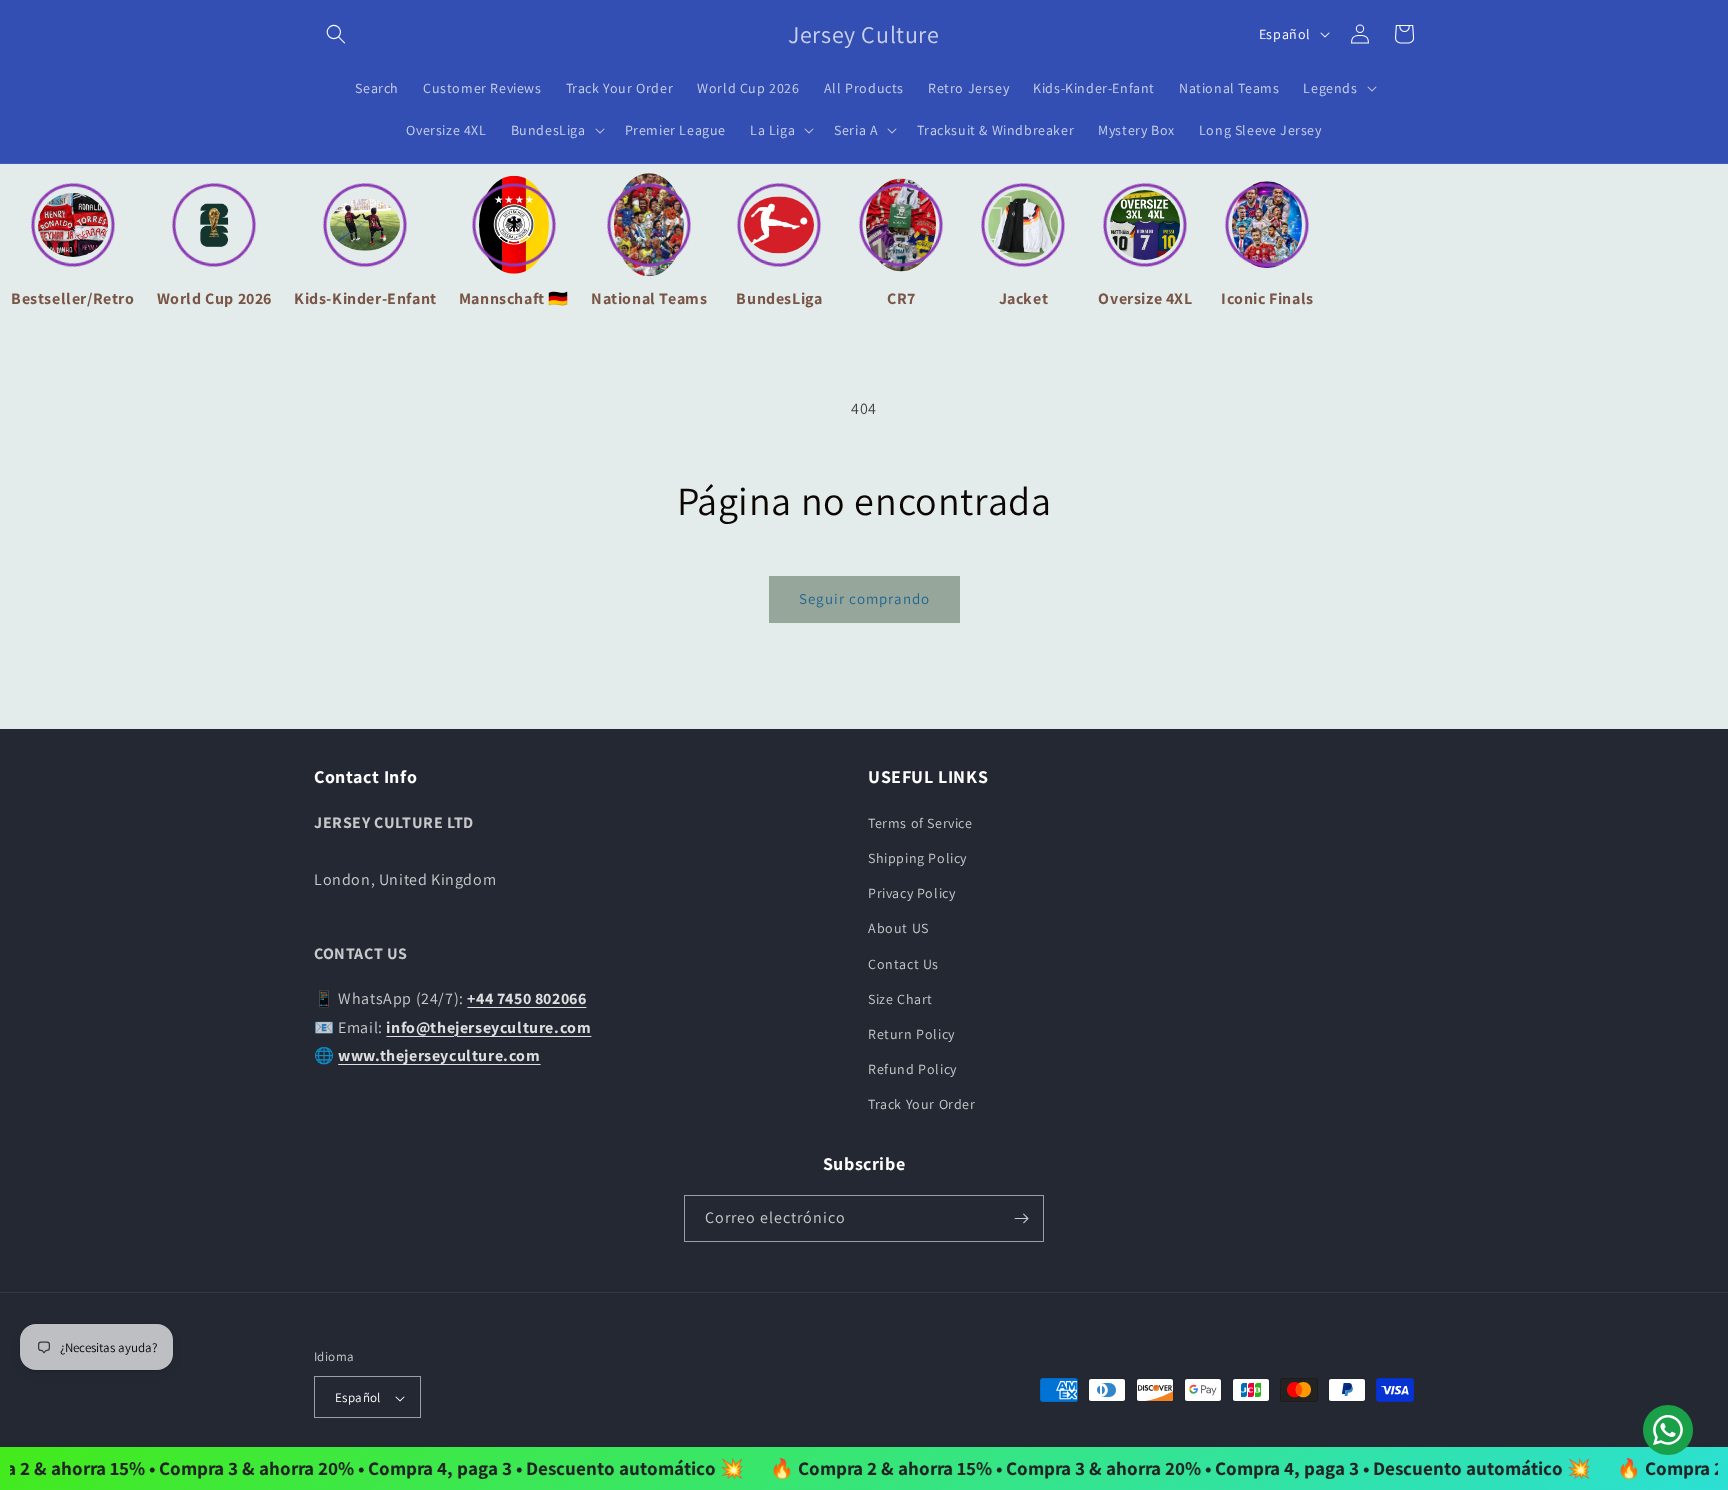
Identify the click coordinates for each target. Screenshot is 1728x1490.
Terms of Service (920, 822)
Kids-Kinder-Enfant (365, 298)
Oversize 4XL (1145, 298)
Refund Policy (912, 1068)
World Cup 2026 (214, 298)
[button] (336, 34)
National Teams (649, 298)
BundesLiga (779, 298)
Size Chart (900, 998)
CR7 (901, 298)
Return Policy (911, 1033)
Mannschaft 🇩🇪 (514, 298)
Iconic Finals (1267, 298)
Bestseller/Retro (73, 298)
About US (898, 928)
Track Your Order (922, 1104)
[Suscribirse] (1021, 1218)
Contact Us (903, 963)
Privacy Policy (911, 892)
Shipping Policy (917, 857)
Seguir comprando (864, 598)
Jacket (1024, 298)
